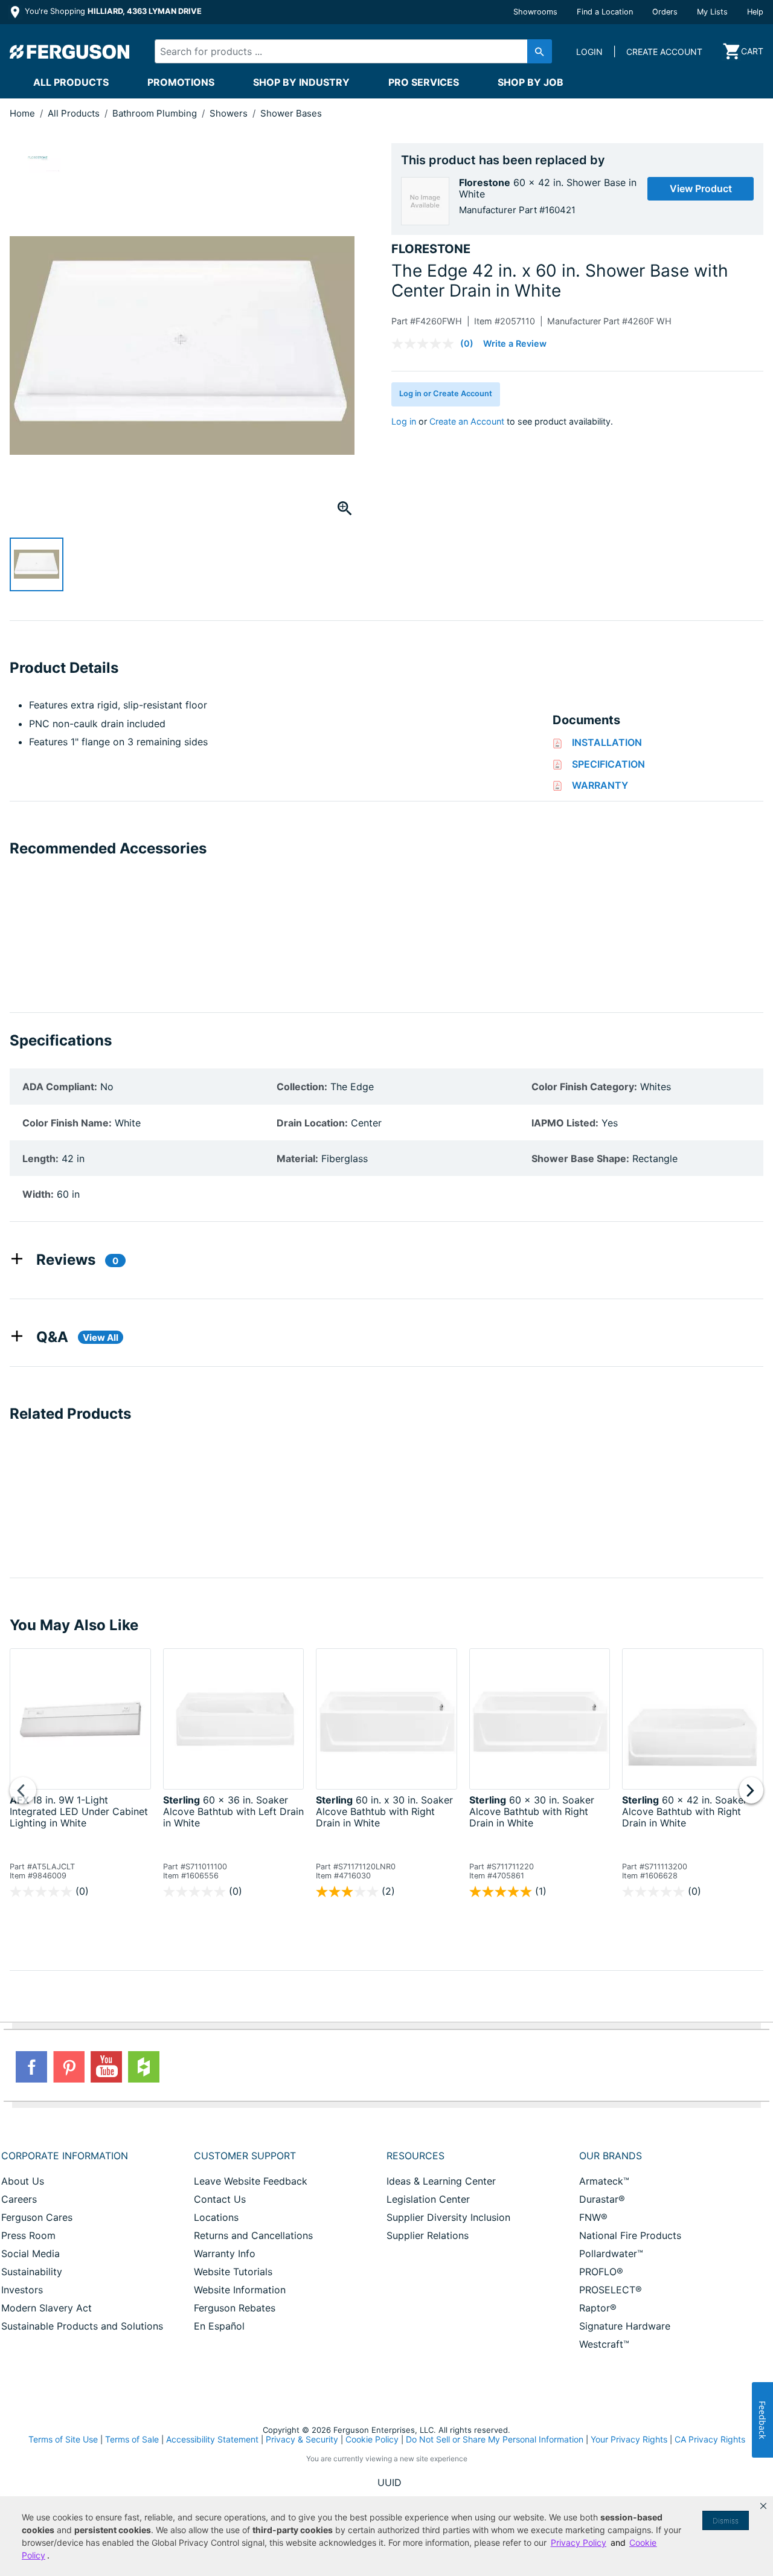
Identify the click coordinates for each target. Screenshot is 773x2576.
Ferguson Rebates (235, 2308)
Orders (665, 12)
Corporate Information (65, 2156)
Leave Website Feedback (251, 2181)
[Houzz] (144, 2067)
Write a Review (515, 343)
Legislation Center (428, 2199)
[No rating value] (426, 344)
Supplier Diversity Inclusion (448, 2217)
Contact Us (220, 2199)
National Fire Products (630, 2235)
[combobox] (344, 51)
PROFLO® (601, 2272)
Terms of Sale (132, 2439)
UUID (390, 2482)
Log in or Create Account (446, 393)
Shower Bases (291, 113)
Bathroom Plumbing (156, 113)
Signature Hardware (625, 2326)
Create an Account (467, 421)
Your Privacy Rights (629, 2439)
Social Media (30, 2253)
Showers (230, 113)
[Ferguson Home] (70, 51)
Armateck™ (604, 2181)
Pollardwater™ (611, 2253)
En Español (219, 2326)
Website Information (240, 2290)
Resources (415, 2156)
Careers (19, 2199)
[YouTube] (106, 2067)
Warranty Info (225, 2253)
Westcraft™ (604, 2344)
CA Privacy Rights (710, 2439)
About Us (23, 2181)
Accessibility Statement (212, 2439)
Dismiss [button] (726, 2521)
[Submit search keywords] (540, 51)
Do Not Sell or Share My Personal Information (495, 2439)
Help (755, 12)
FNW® (593, 2217)
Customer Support (245, 2156)
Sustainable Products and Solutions (82, 2326)
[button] (763, 2506)
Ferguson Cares (37, 2217)
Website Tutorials (233, 2272)
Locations (216, 2217)
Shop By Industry (301, 82)
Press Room (28, 2235)
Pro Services (424, 82)
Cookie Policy (372, 2439)
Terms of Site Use (63, 2439)
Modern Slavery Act (47, 2308)
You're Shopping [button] (112, 11)
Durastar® (602, 2199)
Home (22, 113)
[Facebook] (31, 2067)
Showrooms (535, 12)
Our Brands (611, 2156)
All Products (71, 82)
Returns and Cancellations (253, 2235)
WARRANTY (600, 785)
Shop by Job (531, 82)
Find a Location (605, 12)
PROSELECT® (611, 2290)
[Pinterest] (69, 2067)
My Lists (712, 12)
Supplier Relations (428, 2235)
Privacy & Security (302, 2439)
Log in (404, 421)
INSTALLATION (607, 742)
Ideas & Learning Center (441, 2181)
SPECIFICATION (608, 764)
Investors (22, 2290)
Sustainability (32, 2272)
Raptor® (598, 2308)
